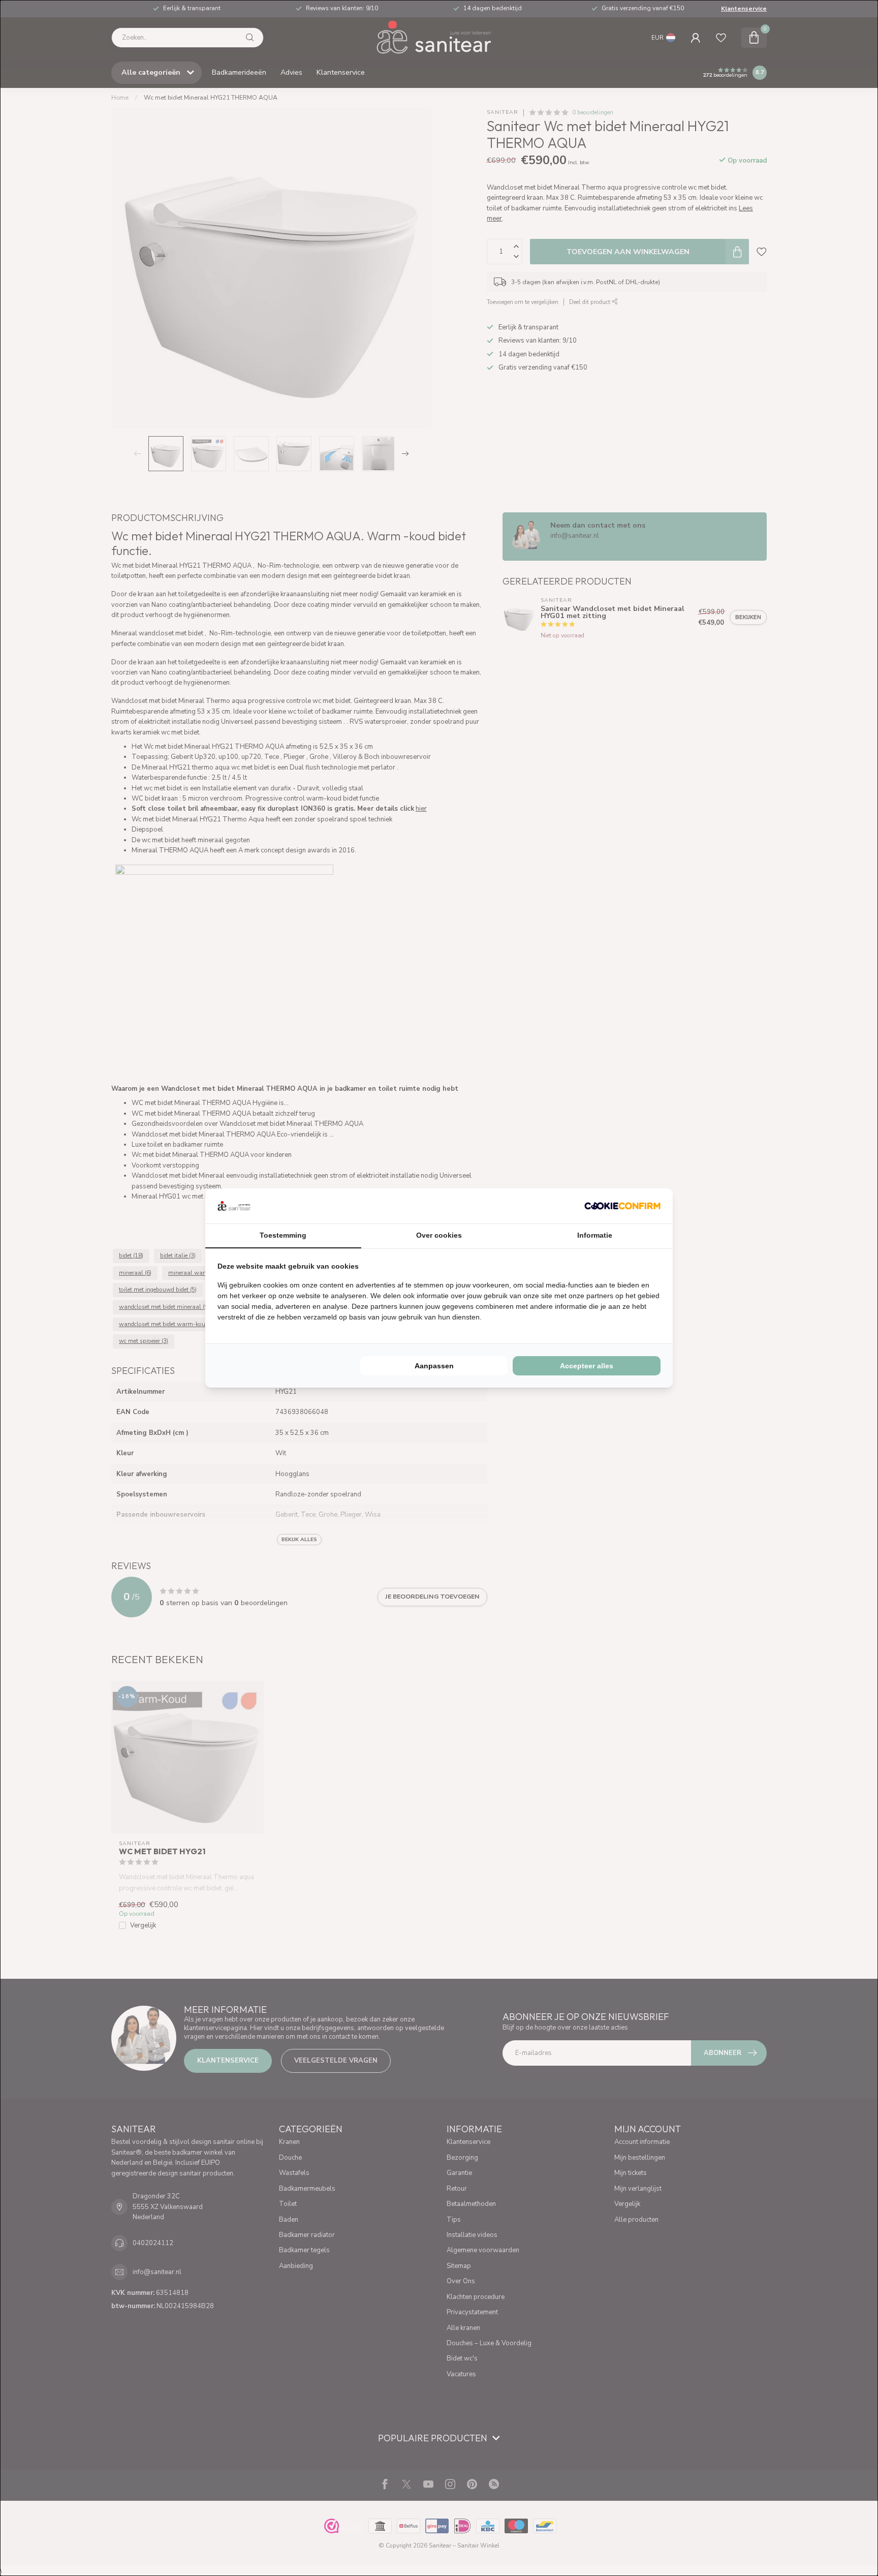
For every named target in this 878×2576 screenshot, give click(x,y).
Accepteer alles (587, 1366)
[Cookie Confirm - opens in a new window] (622, 1206)
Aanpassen (434, 1366)
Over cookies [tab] (439, 1235)
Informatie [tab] (595, 1235)
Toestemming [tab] (283, 1235)
